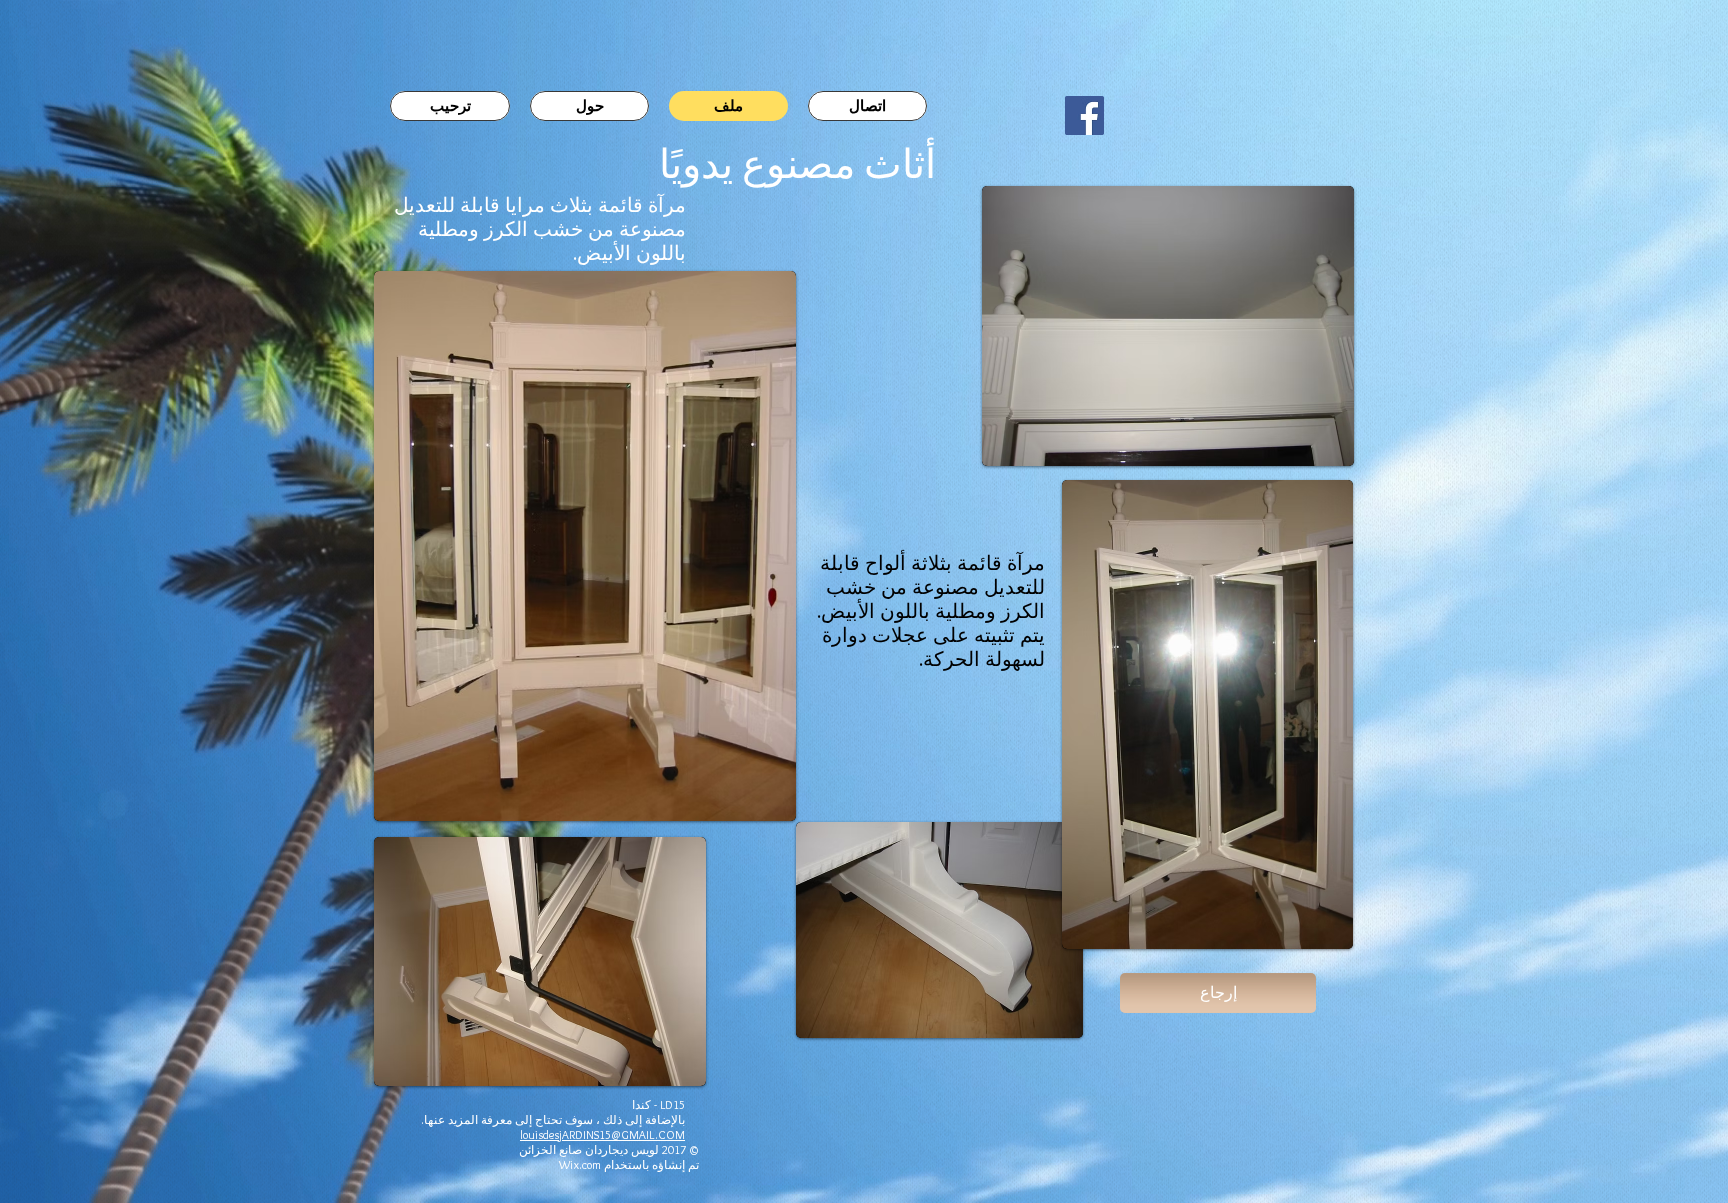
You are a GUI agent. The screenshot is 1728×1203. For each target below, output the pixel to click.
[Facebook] (1084, 115)
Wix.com (580, 1164)
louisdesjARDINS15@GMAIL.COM (602, 1134)
